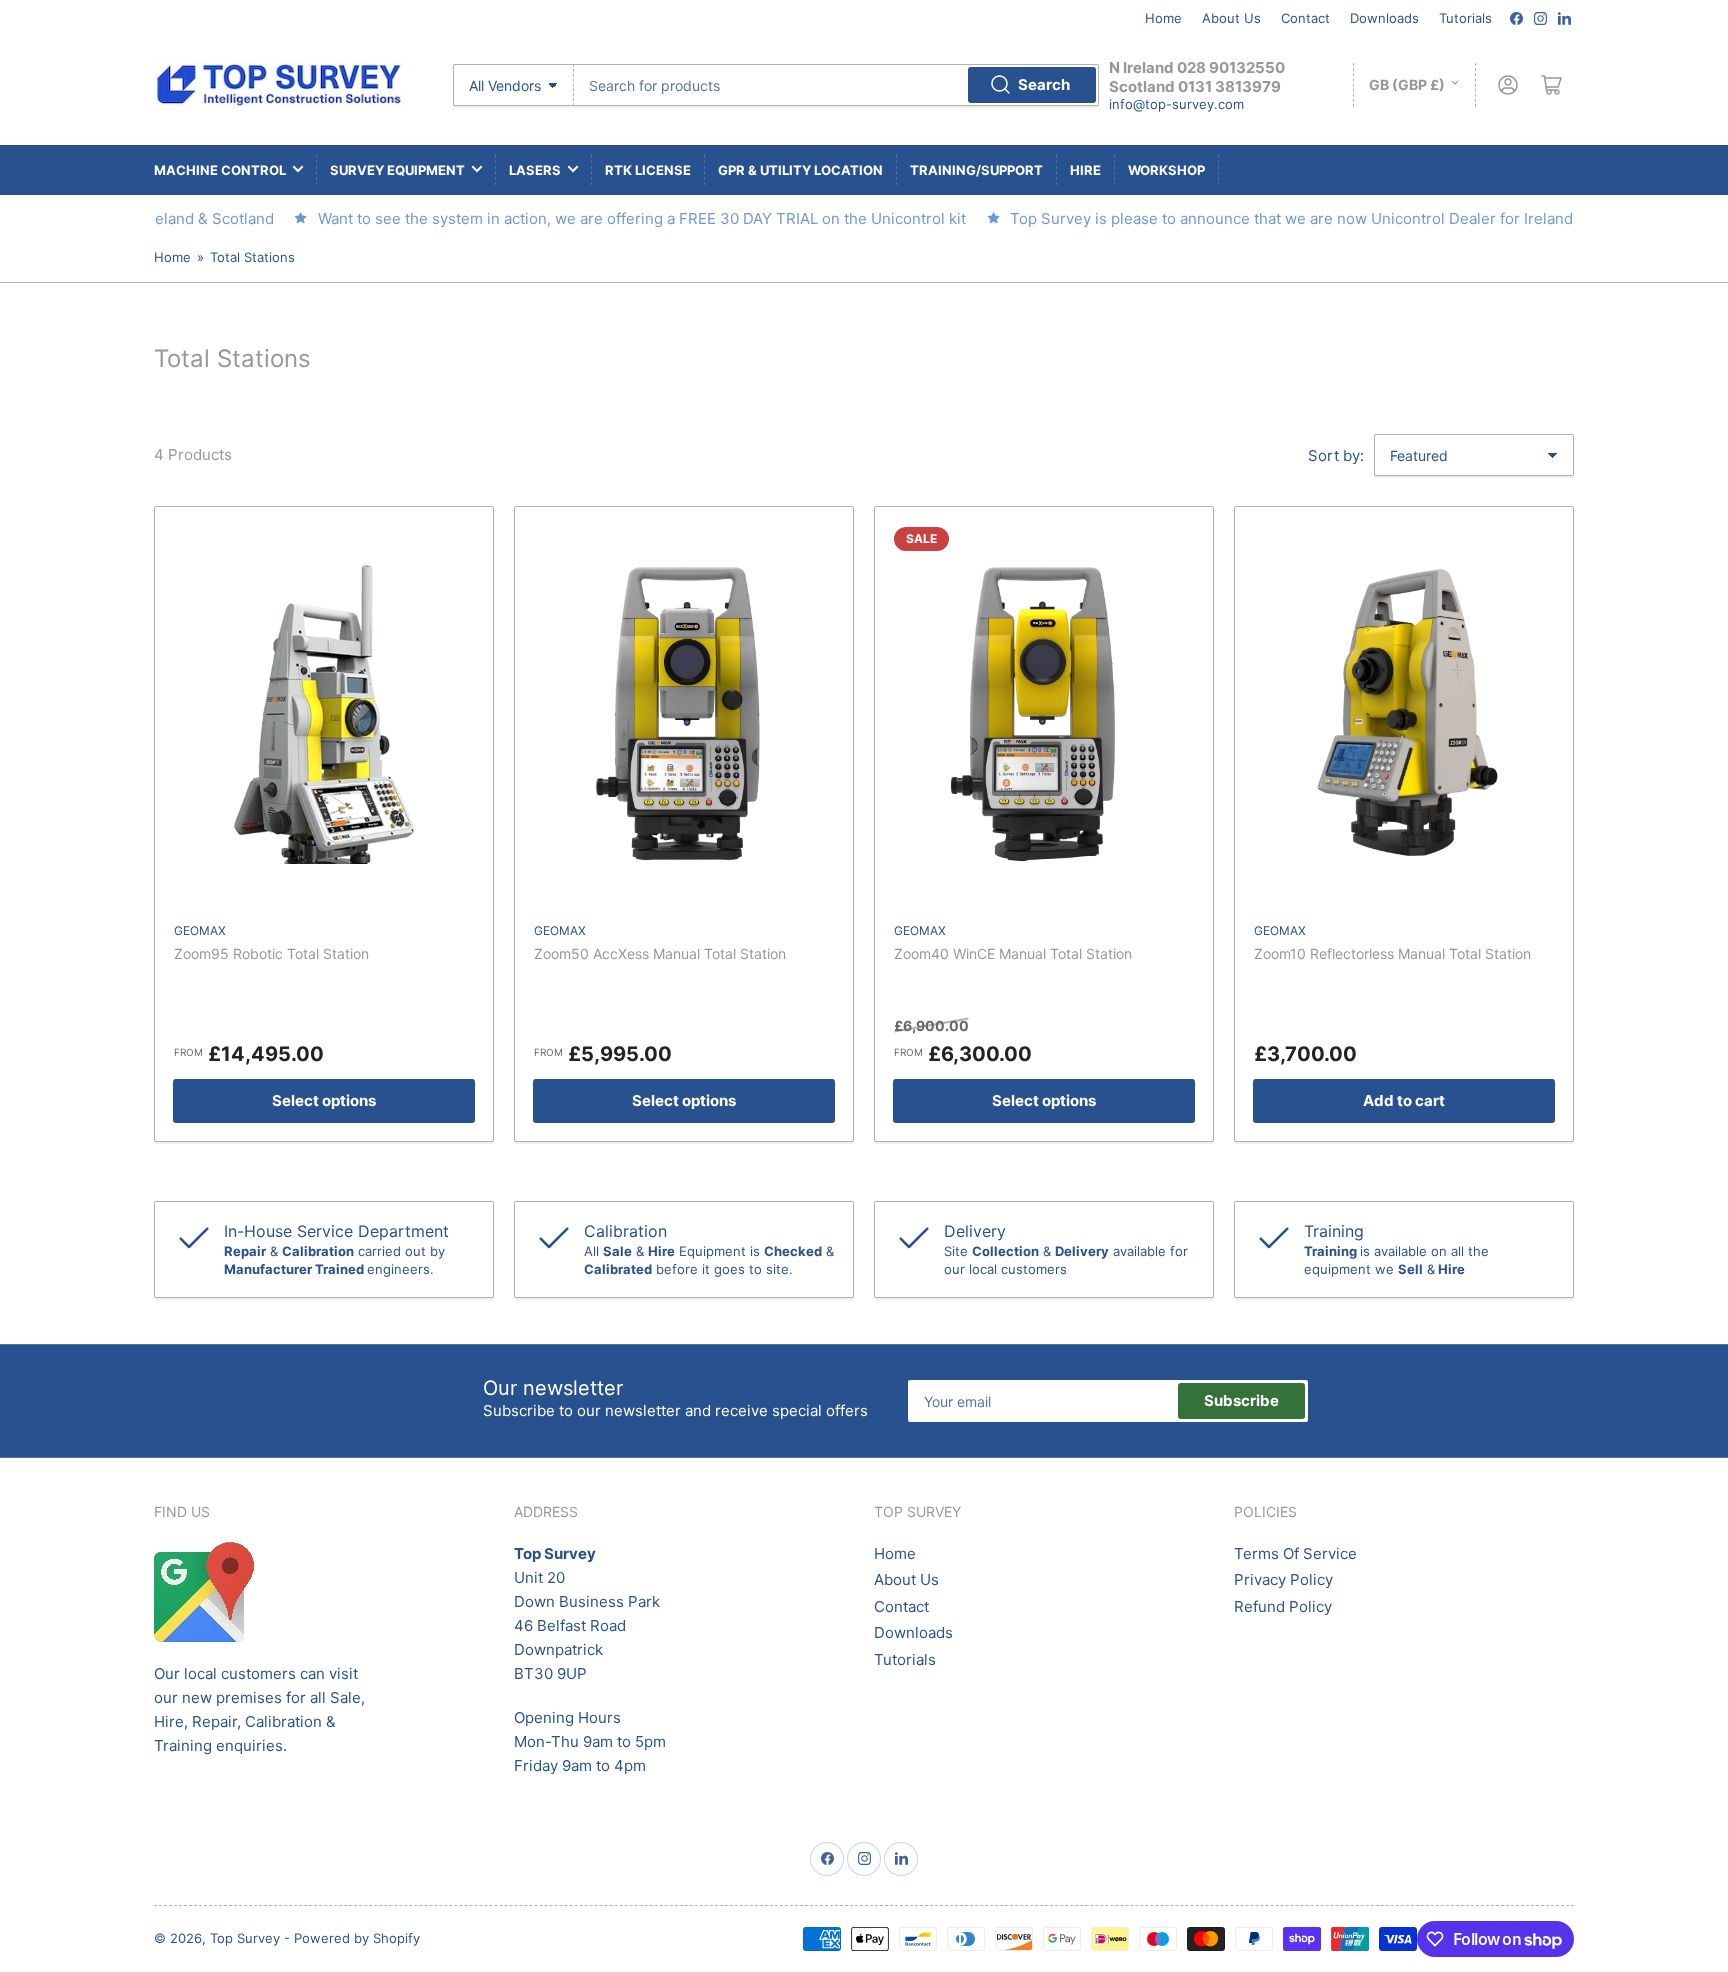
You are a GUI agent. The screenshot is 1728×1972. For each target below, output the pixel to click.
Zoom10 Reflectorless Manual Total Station (1392, 953)
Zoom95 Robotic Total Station (271, 953)
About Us (1231, 18)
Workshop (1166, 170)
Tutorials (1465, 18)
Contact (1305, 18)
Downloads (1384, 18)
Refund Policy (1283, 1606)
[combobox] (836, 85)
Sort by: (1336, 455)
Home (1163, 18)
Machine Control (220, 170)
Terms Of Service (1295, 1553)
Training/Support (976, 170)
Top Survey (245, 1938)
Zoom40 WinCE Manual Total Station (1013, 953)
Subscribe (1241, 1400)
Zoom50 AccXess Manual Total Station (660, 953)
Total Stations (252, 257)
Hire (1085, 170)
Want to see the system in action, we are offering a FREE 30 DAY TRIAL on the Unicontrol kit (612, 218)
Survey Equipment (397, 170)
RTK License (648, 170)
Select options (324, 1100)
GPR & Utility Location (800, 170)
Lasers (535, 170)
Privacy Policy (1283, 1579)
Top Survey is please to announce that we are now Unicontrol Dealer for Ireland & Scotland (1301, 218)
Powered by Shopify (357, 1938)
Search (1044, 84)
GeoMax (200, 930)
